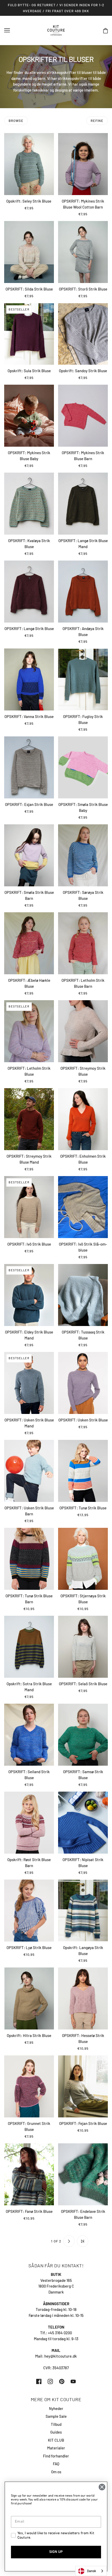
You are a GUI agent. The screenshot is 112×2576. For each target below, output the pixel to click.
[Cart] (105, 30)
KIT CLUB (56, 2440)
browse (16, 121)
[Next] (69, 2241)
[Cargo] (83, 2241)
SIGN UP (56, 2552)
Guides (56, 2432)
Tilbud (56, 2424)
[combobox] (91, 2571)
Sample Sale (56, 2416)
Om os (56, 2472)
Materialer (56, 2448)
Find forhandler (56, 2456)
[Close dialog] (102, 2487)
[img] (39, 2381)
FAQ (56, 2464)
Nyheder (56, 2408)
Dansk (92, 2571)
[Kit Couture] (56, 30)
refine (97, 121)
